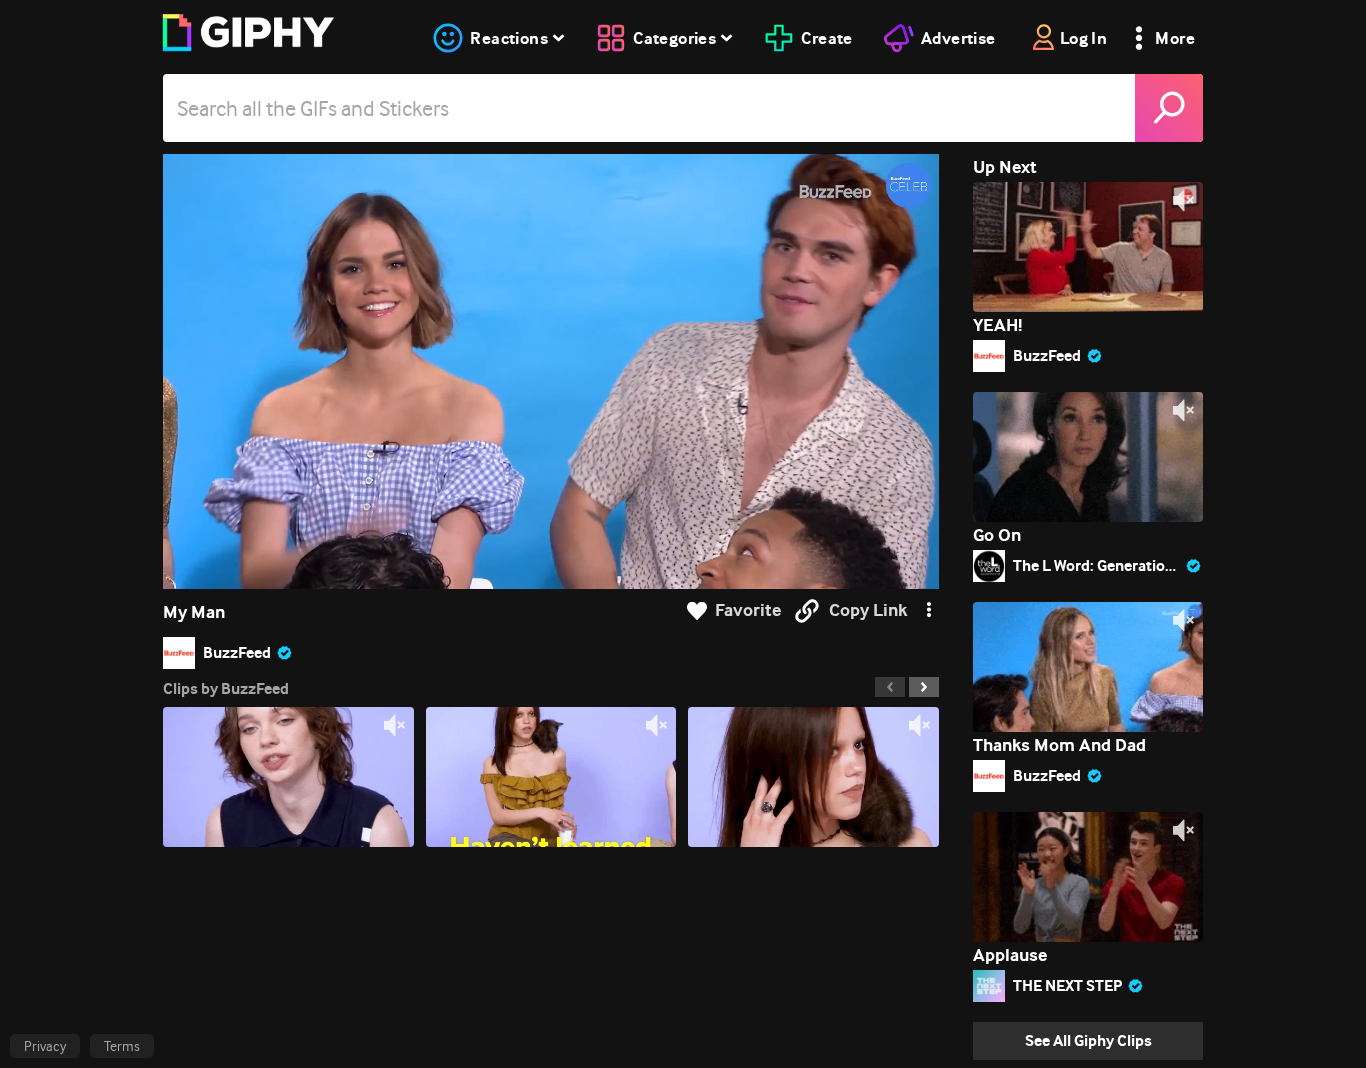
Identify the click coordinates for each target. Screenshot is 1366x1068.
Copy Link (868, 610)
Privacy (45, 1046)
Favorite (748, 610)
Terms (122, 1046)
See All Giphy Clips (1088, 1040)
